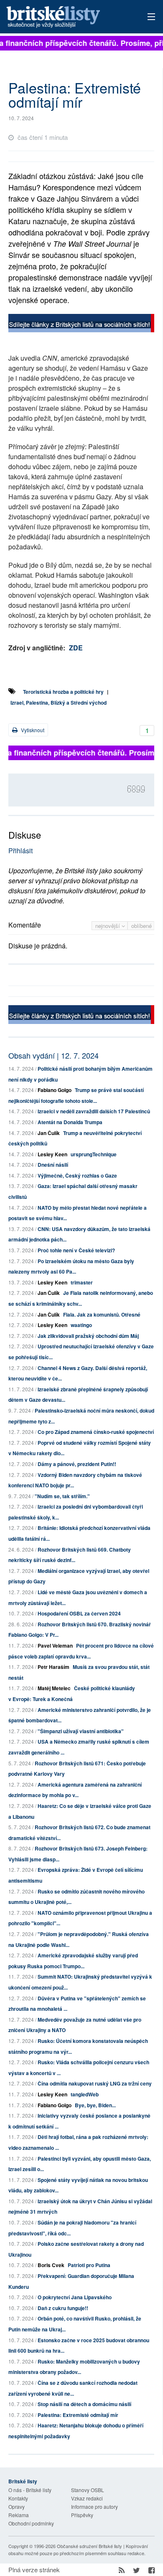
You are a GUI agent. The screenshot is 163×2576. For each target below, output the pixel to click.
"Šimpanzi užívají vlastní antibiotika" (81, 1731)
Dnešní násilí (53, 1165)
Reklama (19, 2515)
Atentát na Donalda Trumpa (70, 1122)
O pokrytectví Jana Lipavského (75, 2297)
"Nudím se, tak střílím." (62, 1496)
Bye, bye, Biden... (95, 2105)
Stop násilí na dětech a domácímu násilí (84, 2404)
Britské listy (67, 17)
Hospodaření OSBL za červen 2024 (79, 1613)
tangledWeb (85, 2094)
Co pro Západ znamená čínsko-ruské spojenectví (96, 1432)
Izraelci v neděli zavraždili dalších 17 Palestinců (94, 1111)
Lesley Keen (52, 1154)
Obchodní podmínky (31, 2523)
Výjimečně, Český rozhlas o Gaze (77, 1176)
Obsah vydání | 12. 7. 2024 (53, 1055)
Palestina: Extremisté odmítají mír (78, 2415)
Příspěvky (82, 2515)
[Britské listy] (81, 324)
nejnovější (108, 926)
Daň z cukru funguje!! (63, 2308)
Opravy (17, 2506)
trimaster (82, 1282)
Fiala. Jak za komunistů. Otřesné (102, 1315)
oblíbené (141, 926)
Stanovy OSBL (88, 2490)
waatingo (81, 1325)
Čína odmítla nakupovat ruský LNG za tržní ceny (95, 2083)
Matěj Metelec (54, 1688)
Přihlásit (20, 851)
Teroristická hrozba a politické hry (63, 692)
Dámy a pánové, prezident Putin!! (77, 1464)
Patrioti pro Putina (89, 2265)
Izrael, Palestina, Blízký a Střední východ (59, 703)
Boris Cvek (51, 2265)
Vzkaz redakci (87, 2498)
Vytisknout (32, 730)
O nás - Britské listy (30, 2490)
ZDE (76, 648)
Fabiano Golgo (55, 1090)
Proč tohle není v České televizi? (76, 1250)
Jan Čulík (49, 1133)
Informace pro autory (94, 2506)
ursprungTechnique (94, 1154)
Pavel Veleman (55, 1646)
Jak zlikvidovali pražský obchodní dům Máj (88, 1336)
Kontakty (18, 2498)
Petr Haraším (53, 1667)
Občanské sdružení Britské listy (89, 2546)
